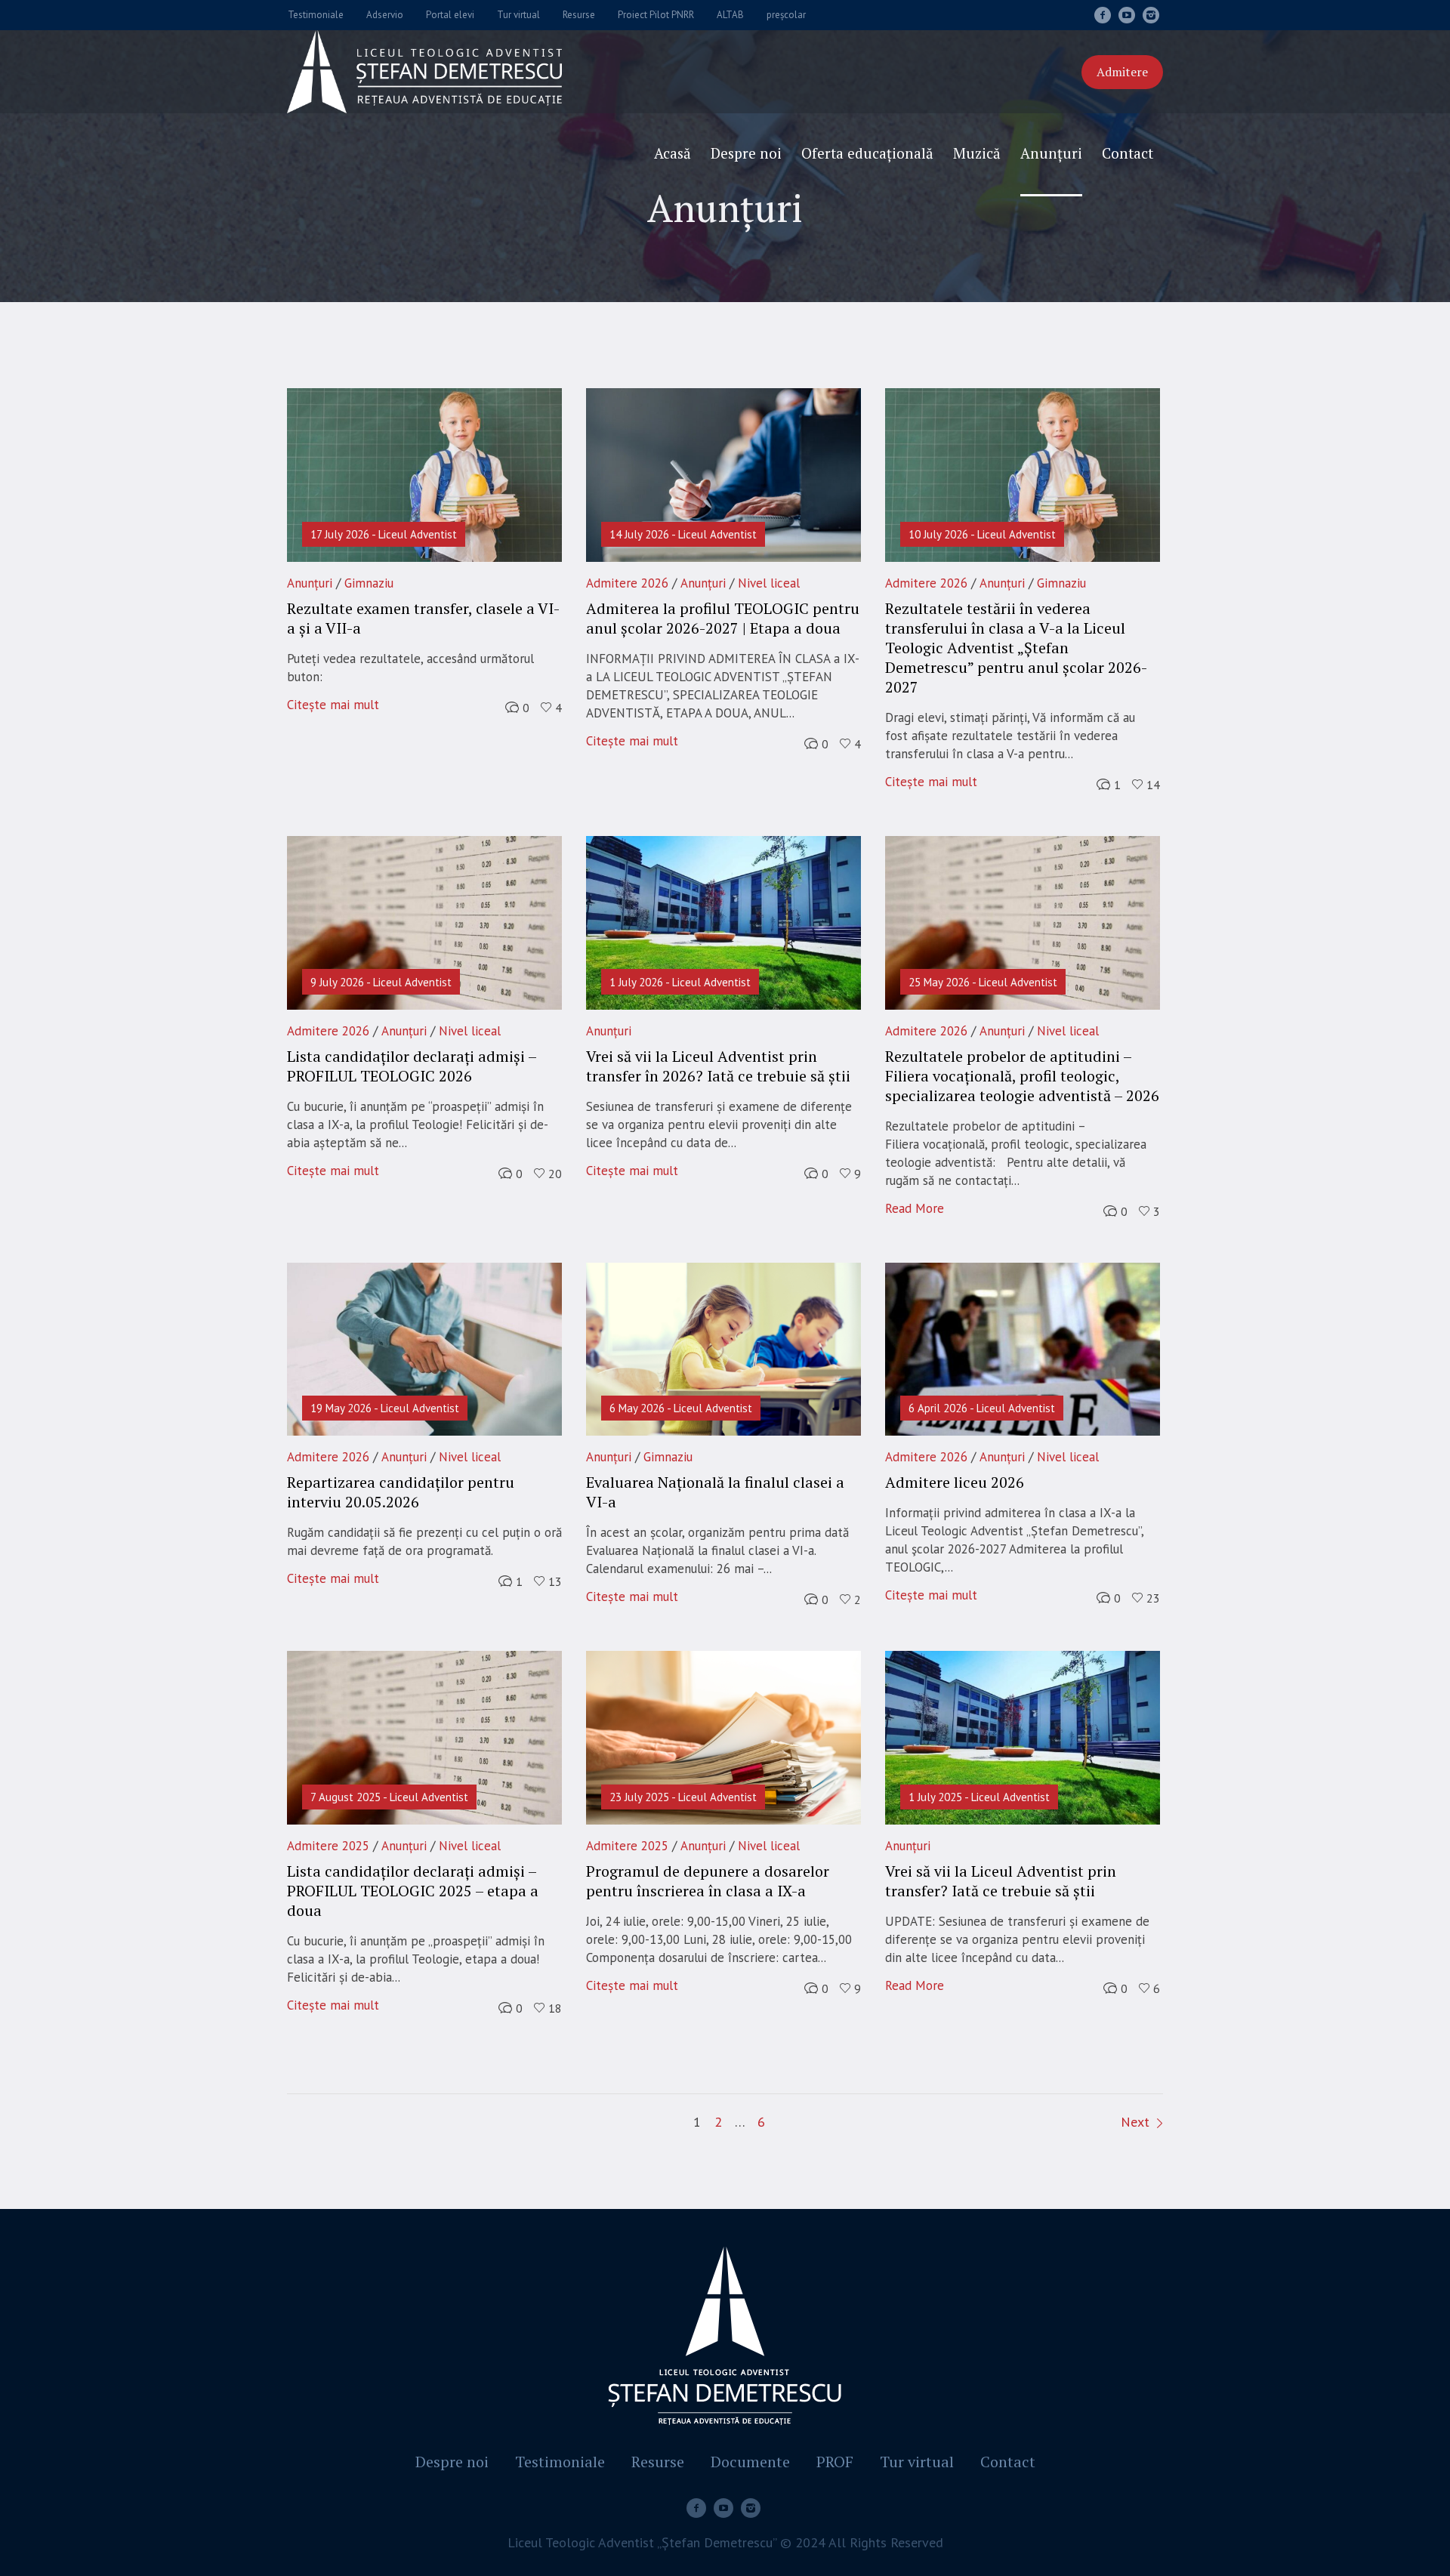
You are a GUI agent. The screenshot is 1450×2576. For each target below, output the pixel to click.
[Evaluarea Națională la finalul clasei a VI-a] (723, 1350)
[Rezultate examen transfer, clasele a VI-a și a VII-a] (424, 475)
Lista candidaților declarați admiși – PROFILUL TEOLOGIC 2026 (412, 1066)
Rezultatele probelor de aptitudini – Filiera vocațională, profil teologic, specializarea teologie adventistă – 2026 (1022, 1076)
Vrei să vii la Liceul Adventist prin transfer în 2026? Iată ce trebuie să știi (718, 1066)
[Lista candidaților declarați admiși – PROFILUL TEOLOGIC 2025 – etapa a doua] (424, 1738)
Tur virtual (917, 2462)
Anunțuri (310, 583)
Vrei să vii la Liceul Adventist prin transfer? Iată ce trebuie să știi (1001, 1881)
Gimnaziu (369, 583)
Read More (915, 1208)
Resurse (658, 2462)
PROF (835, 2462)
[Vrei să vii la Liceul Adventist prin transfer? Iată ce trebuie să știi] (1023, 1738)
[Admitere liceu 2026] (1023, 1350)
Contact (1008, 2462)
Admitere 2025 (328, 1846)
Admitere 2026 (627, 583)
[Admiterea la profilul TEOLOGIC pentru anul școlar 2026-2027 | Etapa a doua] (723, 475)
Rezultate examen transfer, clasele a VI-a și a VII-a (423, 618)
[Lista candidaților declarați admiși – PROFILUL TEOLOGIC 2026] (424, 923)
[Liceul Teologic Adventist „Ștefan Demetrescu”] (725, 2339)
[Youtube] (1127, 15)
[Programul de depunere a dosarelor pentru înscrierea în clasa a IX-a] (723, 1738)
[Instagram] (1151, 15)
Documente (750, 2462)
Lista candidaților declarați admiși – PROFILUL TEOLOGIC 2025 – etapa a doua (413, 1891)
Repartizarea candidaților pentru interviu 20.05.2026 (401, 1492)
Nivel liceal (769, 583)
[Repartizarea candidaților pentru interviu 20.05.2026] (424, 1350)
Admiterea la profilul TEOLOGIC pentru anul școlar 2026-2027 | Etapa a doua (723, 618)
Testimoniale (560, 2462)
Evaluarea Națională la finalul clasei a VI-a (715, 1492)
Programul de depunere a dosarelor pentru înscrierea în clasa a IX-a (708, 1881)
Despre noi (452, 2462)
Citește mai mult (333, 705)
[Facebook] (1103, 15)
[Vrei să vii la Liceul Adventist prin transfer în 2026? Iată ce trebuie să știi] (723, 923)
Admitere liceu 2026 (955, 1482)
